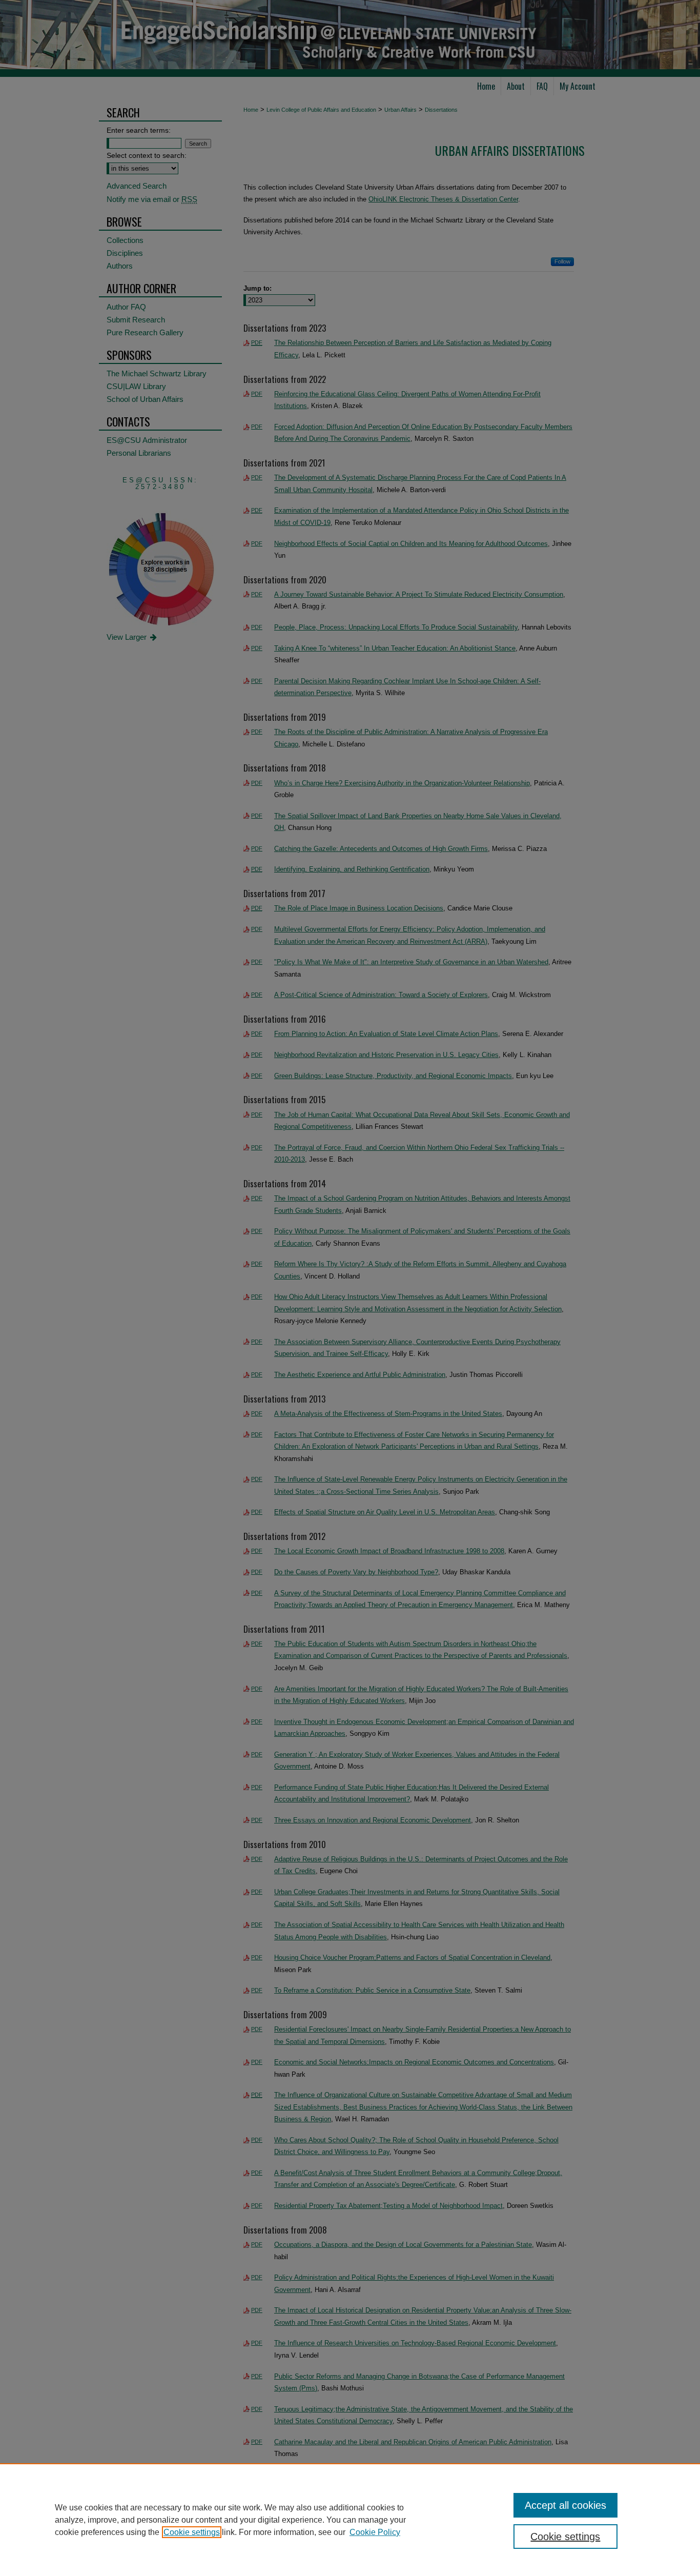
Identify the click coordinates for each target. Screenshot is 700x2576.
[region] (350, 2520)
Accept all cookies (565, 2505)
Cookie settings (192, 2532)
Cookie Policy (375, 2532)
